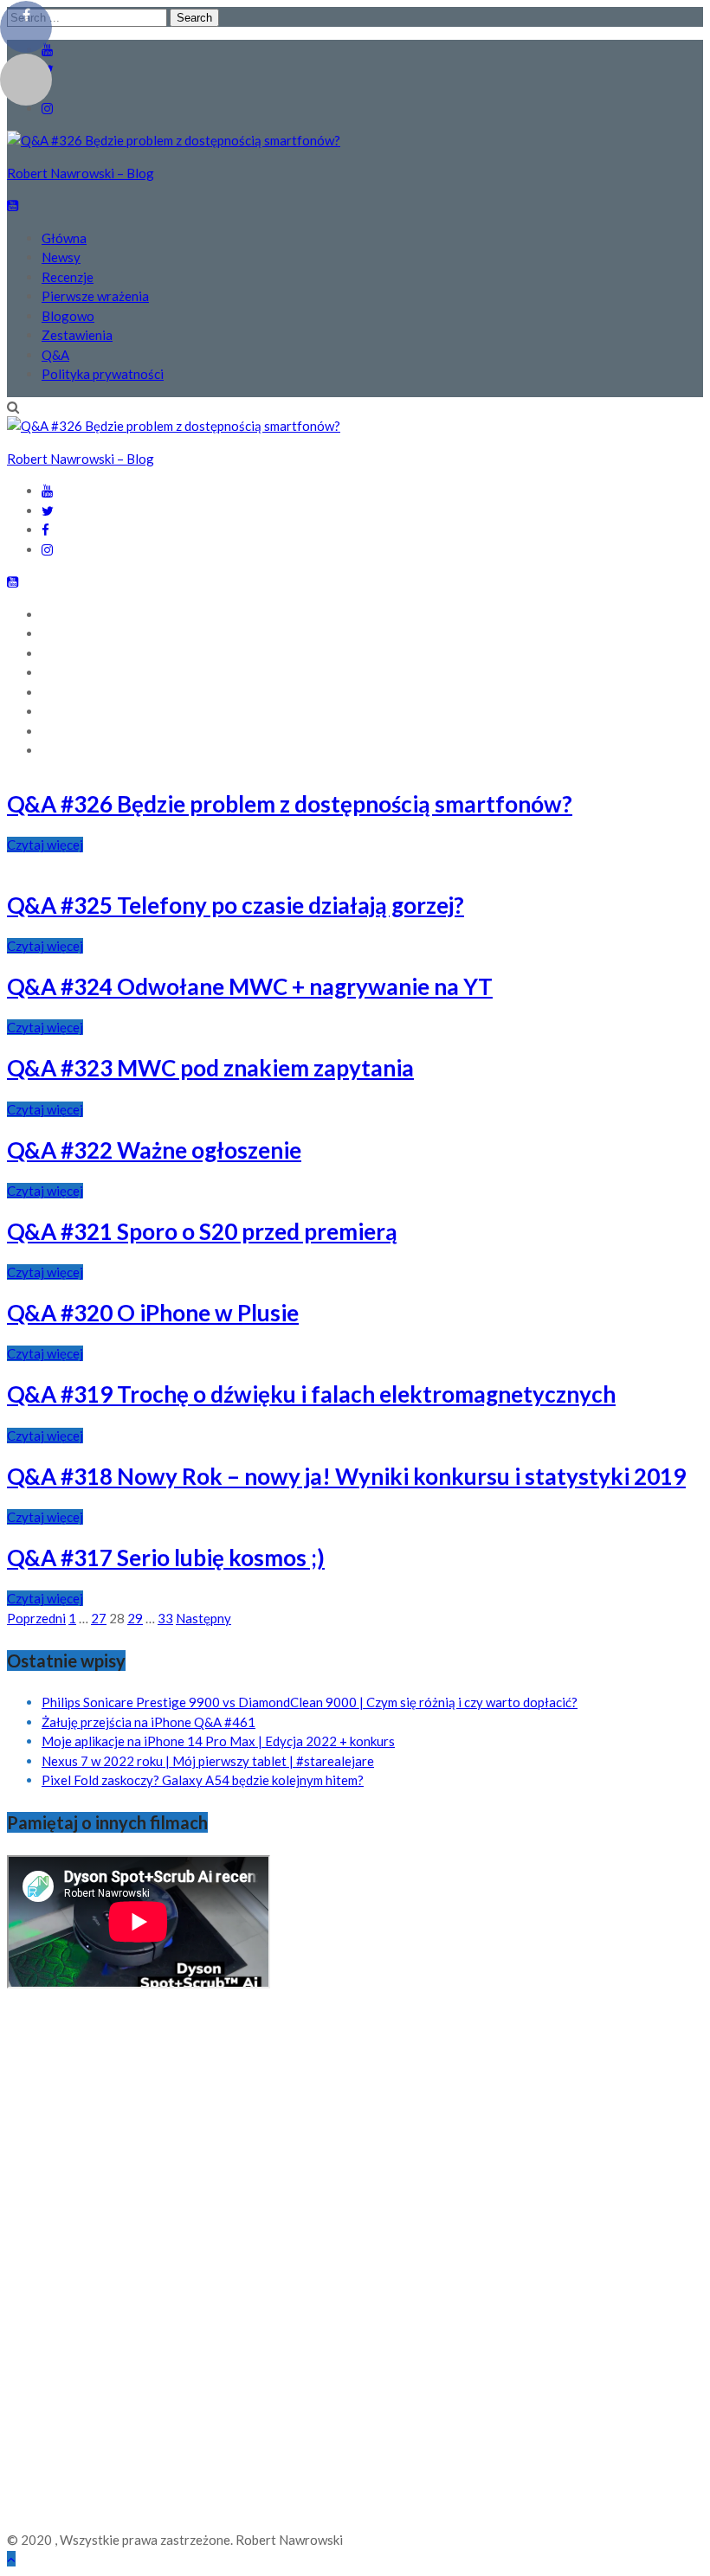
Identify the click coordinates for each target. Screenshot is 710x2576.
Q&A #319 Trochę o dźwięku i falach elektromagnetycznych (311, 1394)
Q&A (55, 355)
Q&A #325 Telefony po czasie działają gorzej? (236, 905)
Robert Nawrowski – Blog (81, 173)
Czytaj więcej (45, 845)
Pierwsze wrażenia (95, 296)
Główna (64, 238)
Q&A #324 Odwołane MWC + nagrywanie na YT (250, 986)
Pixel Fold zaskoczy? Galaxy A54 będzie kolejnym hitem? (203, 1780)
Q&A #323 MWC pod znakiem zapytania (210, 1068)
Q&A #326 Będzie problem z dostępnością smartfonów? (290, 804)
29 (135, 1618)
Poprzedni (36, 1618)
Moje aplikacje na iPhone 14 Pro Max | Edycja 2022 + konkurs (218, 1741)
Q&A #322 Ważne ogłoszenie (154, 1150)
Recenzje (68, 277)
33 (165, 1618)
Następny (203, 1618)
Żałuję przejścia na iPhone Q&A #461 (148, 1722)
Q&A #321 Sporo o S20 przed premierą (202, 1231)
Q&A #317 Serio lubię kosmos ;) (166, 1558)
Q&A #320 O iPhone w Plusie (153, 1313)
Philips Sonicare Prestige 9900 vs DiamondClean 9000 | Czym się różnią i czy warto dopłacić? (310, 1702)
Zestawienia (77, 335)
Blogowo (68, 316)
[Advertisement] (76, 2265)
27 (99, 1618)
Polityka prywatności (103, 374)
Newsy (61, 257)
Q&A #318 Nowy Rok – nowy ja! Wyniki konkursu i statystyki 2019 (346, 1476)
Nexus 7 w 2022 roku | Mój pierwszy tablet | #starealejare (208, 1761)
